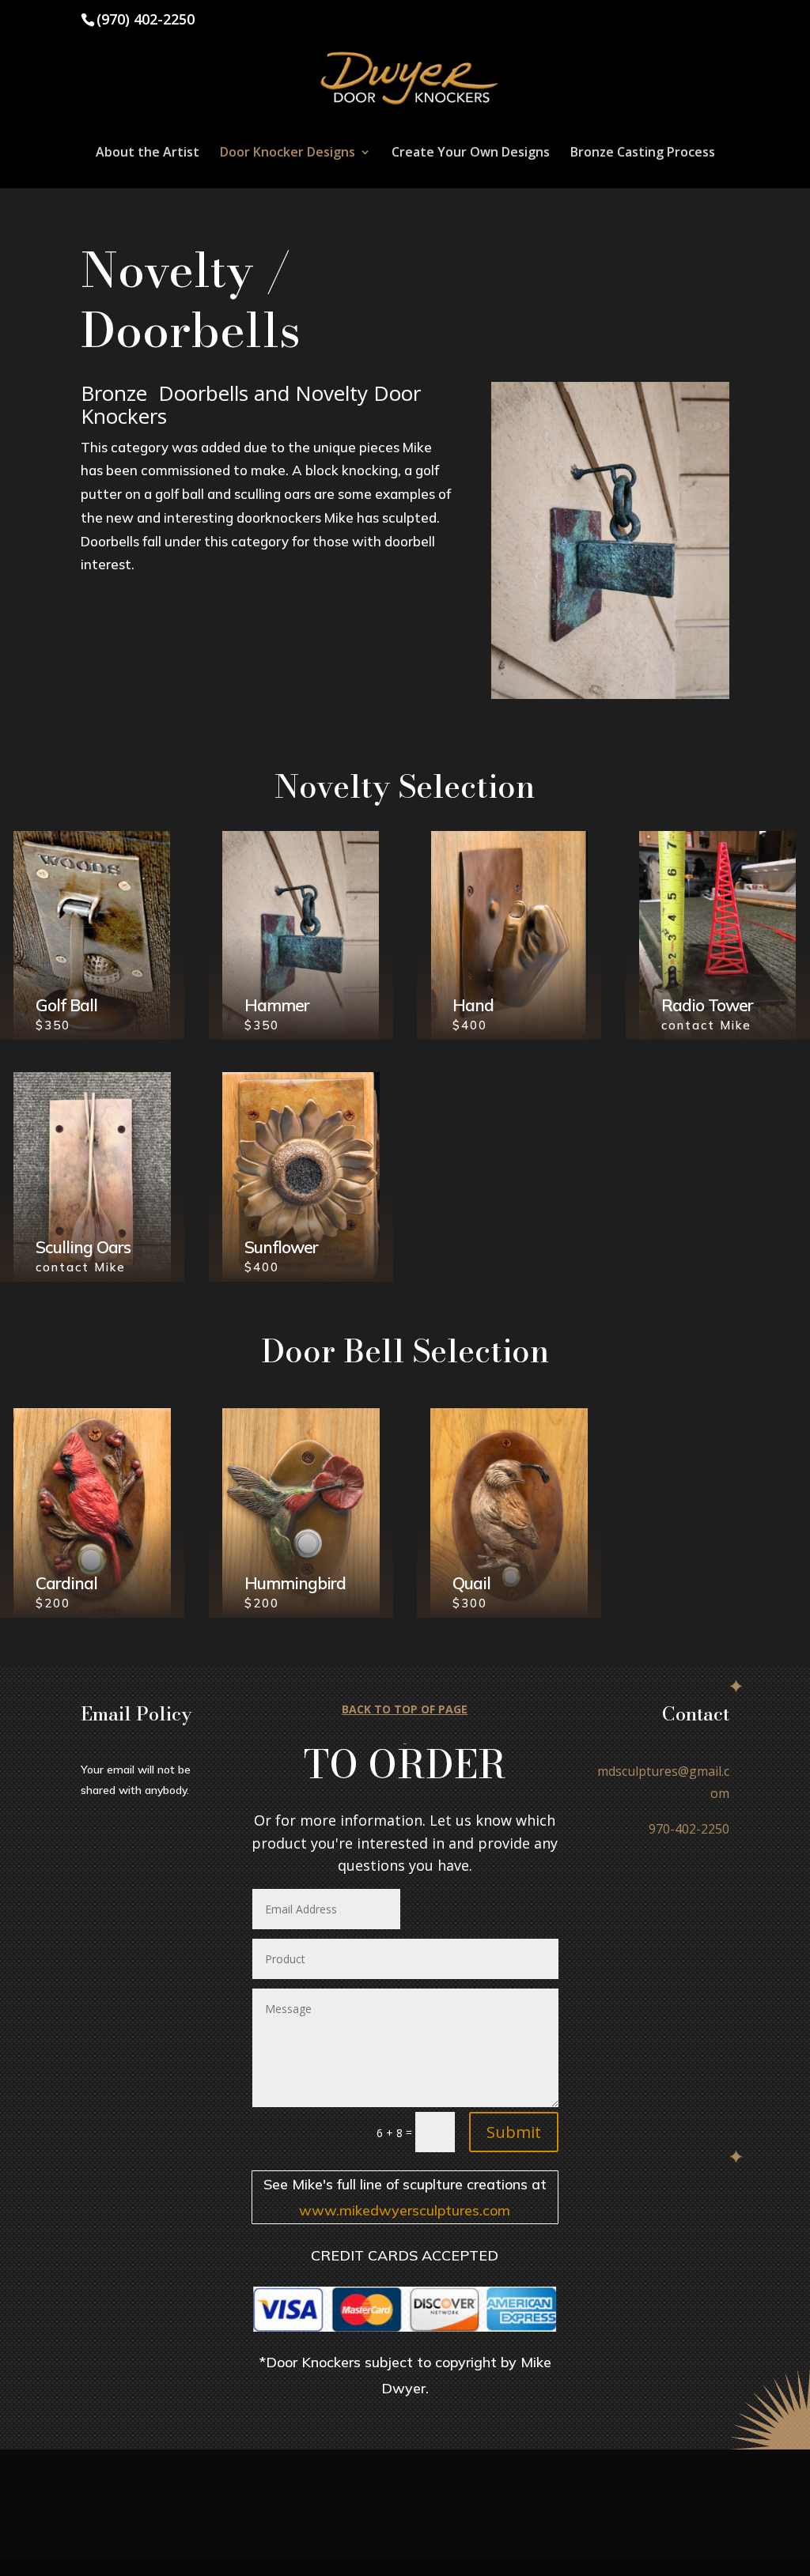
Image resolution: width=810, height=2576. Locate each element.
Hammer (277, 1005)
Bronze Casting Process (643, 153)
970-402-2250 (689, 1829)
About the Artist (148, 153)
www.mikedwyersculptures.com (405, 2210)
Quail (471, 1583)
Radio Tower (707, 1005)
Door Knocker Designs (288, 153)
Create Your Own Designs (471, 153)
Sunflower (281, 1247)
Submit (514, 2132)
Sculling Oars (83, 1247)
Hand (473, 1005)
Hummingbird (295, 1583)
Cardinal (66, 1583)
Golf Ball (66, 1005)
